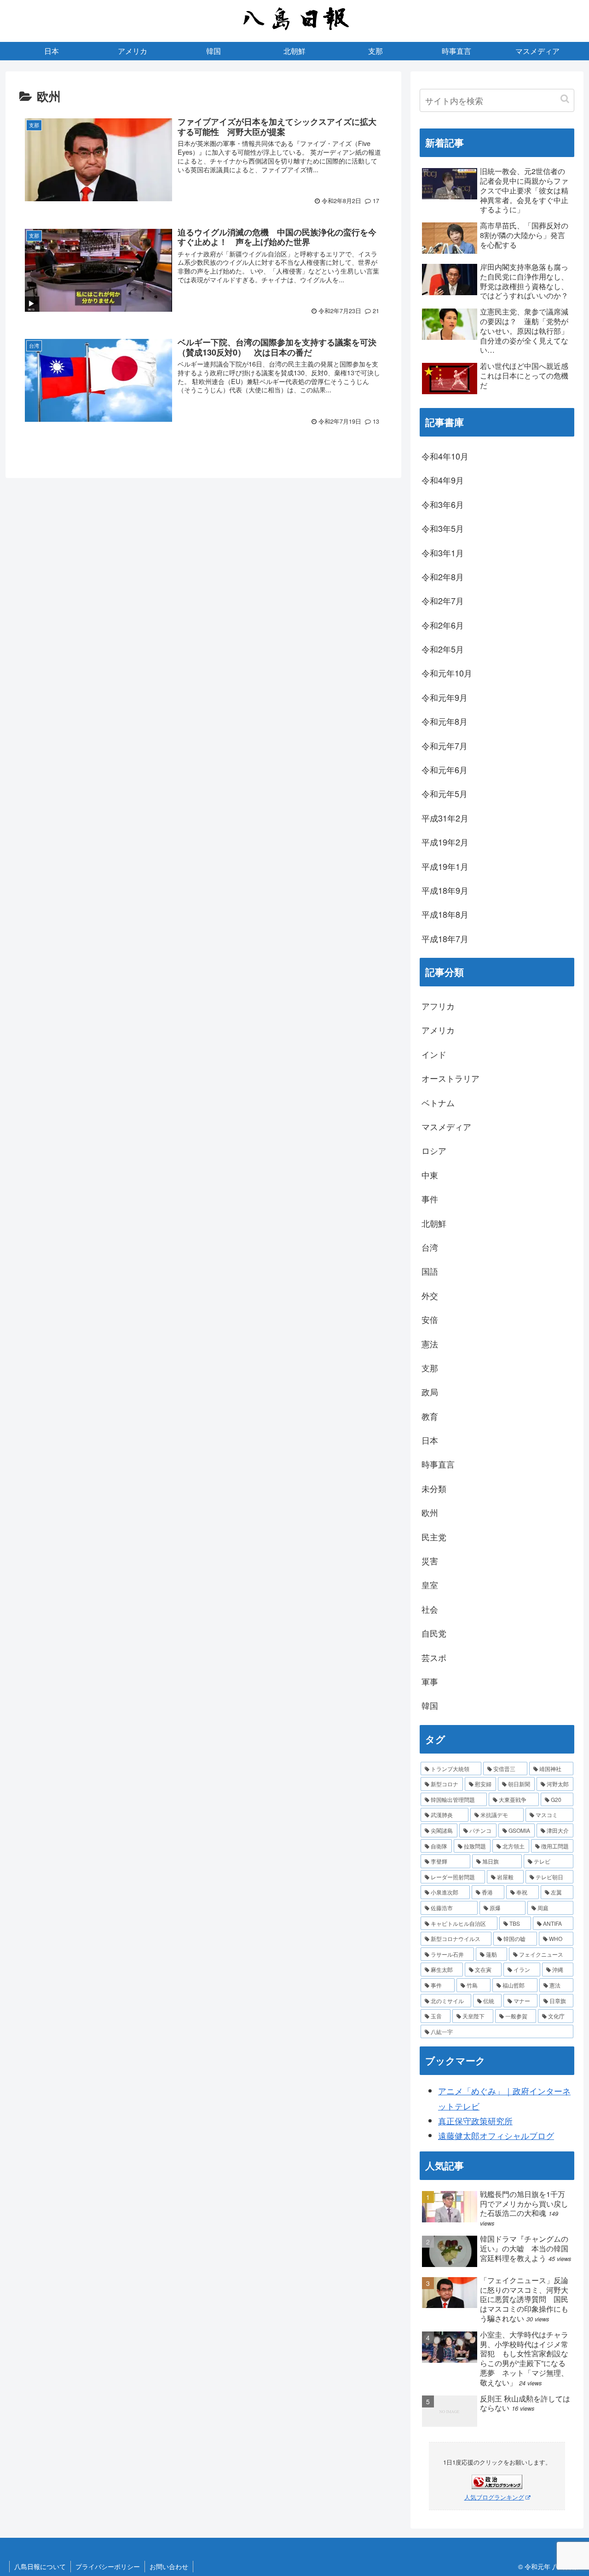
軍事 (430, 1681)
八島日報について (40, 2566)
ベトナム (438, 1102)
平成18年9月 (445, 890)
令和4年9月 (443, 480)
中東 (430, 1175)
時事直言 (438, 1464)
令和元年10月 (447, 673)
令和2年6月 (443, 625)
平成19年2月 (445, 842)
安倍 (430, 1319)
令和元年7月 (445, 746)
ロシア (434, 1150)
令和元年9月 (445, 697)
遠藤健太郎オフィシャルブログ (496, 2135)
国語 (430, 1271)
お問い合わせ (169, 2566)
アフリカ (438, 1006)
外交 (430, 1295)
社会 (430, 1609)
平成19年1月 (445, 866)
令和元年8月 (445, 721)
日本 (430, 1440)
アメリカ (438, 1030)
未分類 (434, 1488)
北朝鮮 (434, 1223)
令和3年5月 (443, 528)
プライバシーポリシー (108, 2566)
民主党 (434, 1537)
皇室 (430, 1585)
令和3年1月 (443, 553)
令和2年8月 (443, 577)
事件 (430, 1199)
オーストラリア (450, 1078)
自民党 (434, 1633)
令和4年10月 (445, 456)
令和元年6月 (445, 769)
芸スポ (434, 1657)
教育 (430, 1416)
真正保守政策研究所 (475, 2121)
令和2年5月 (443, 649)
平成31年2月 (445, 818)
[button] (565, 99)
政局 (430, 1392)
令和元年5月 (445, 793)
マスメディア (446, 1126)
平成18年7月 (445, 938)
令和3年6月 (443, 504)
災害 (430, 1561)
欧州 (430, 1512)
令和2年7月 (443, 600)
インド (434, 1054)
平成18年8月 (445, 914)
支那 (430, 1368)
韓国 (430, 1705)
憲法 (430, 1344)
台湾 (430, 1247)
